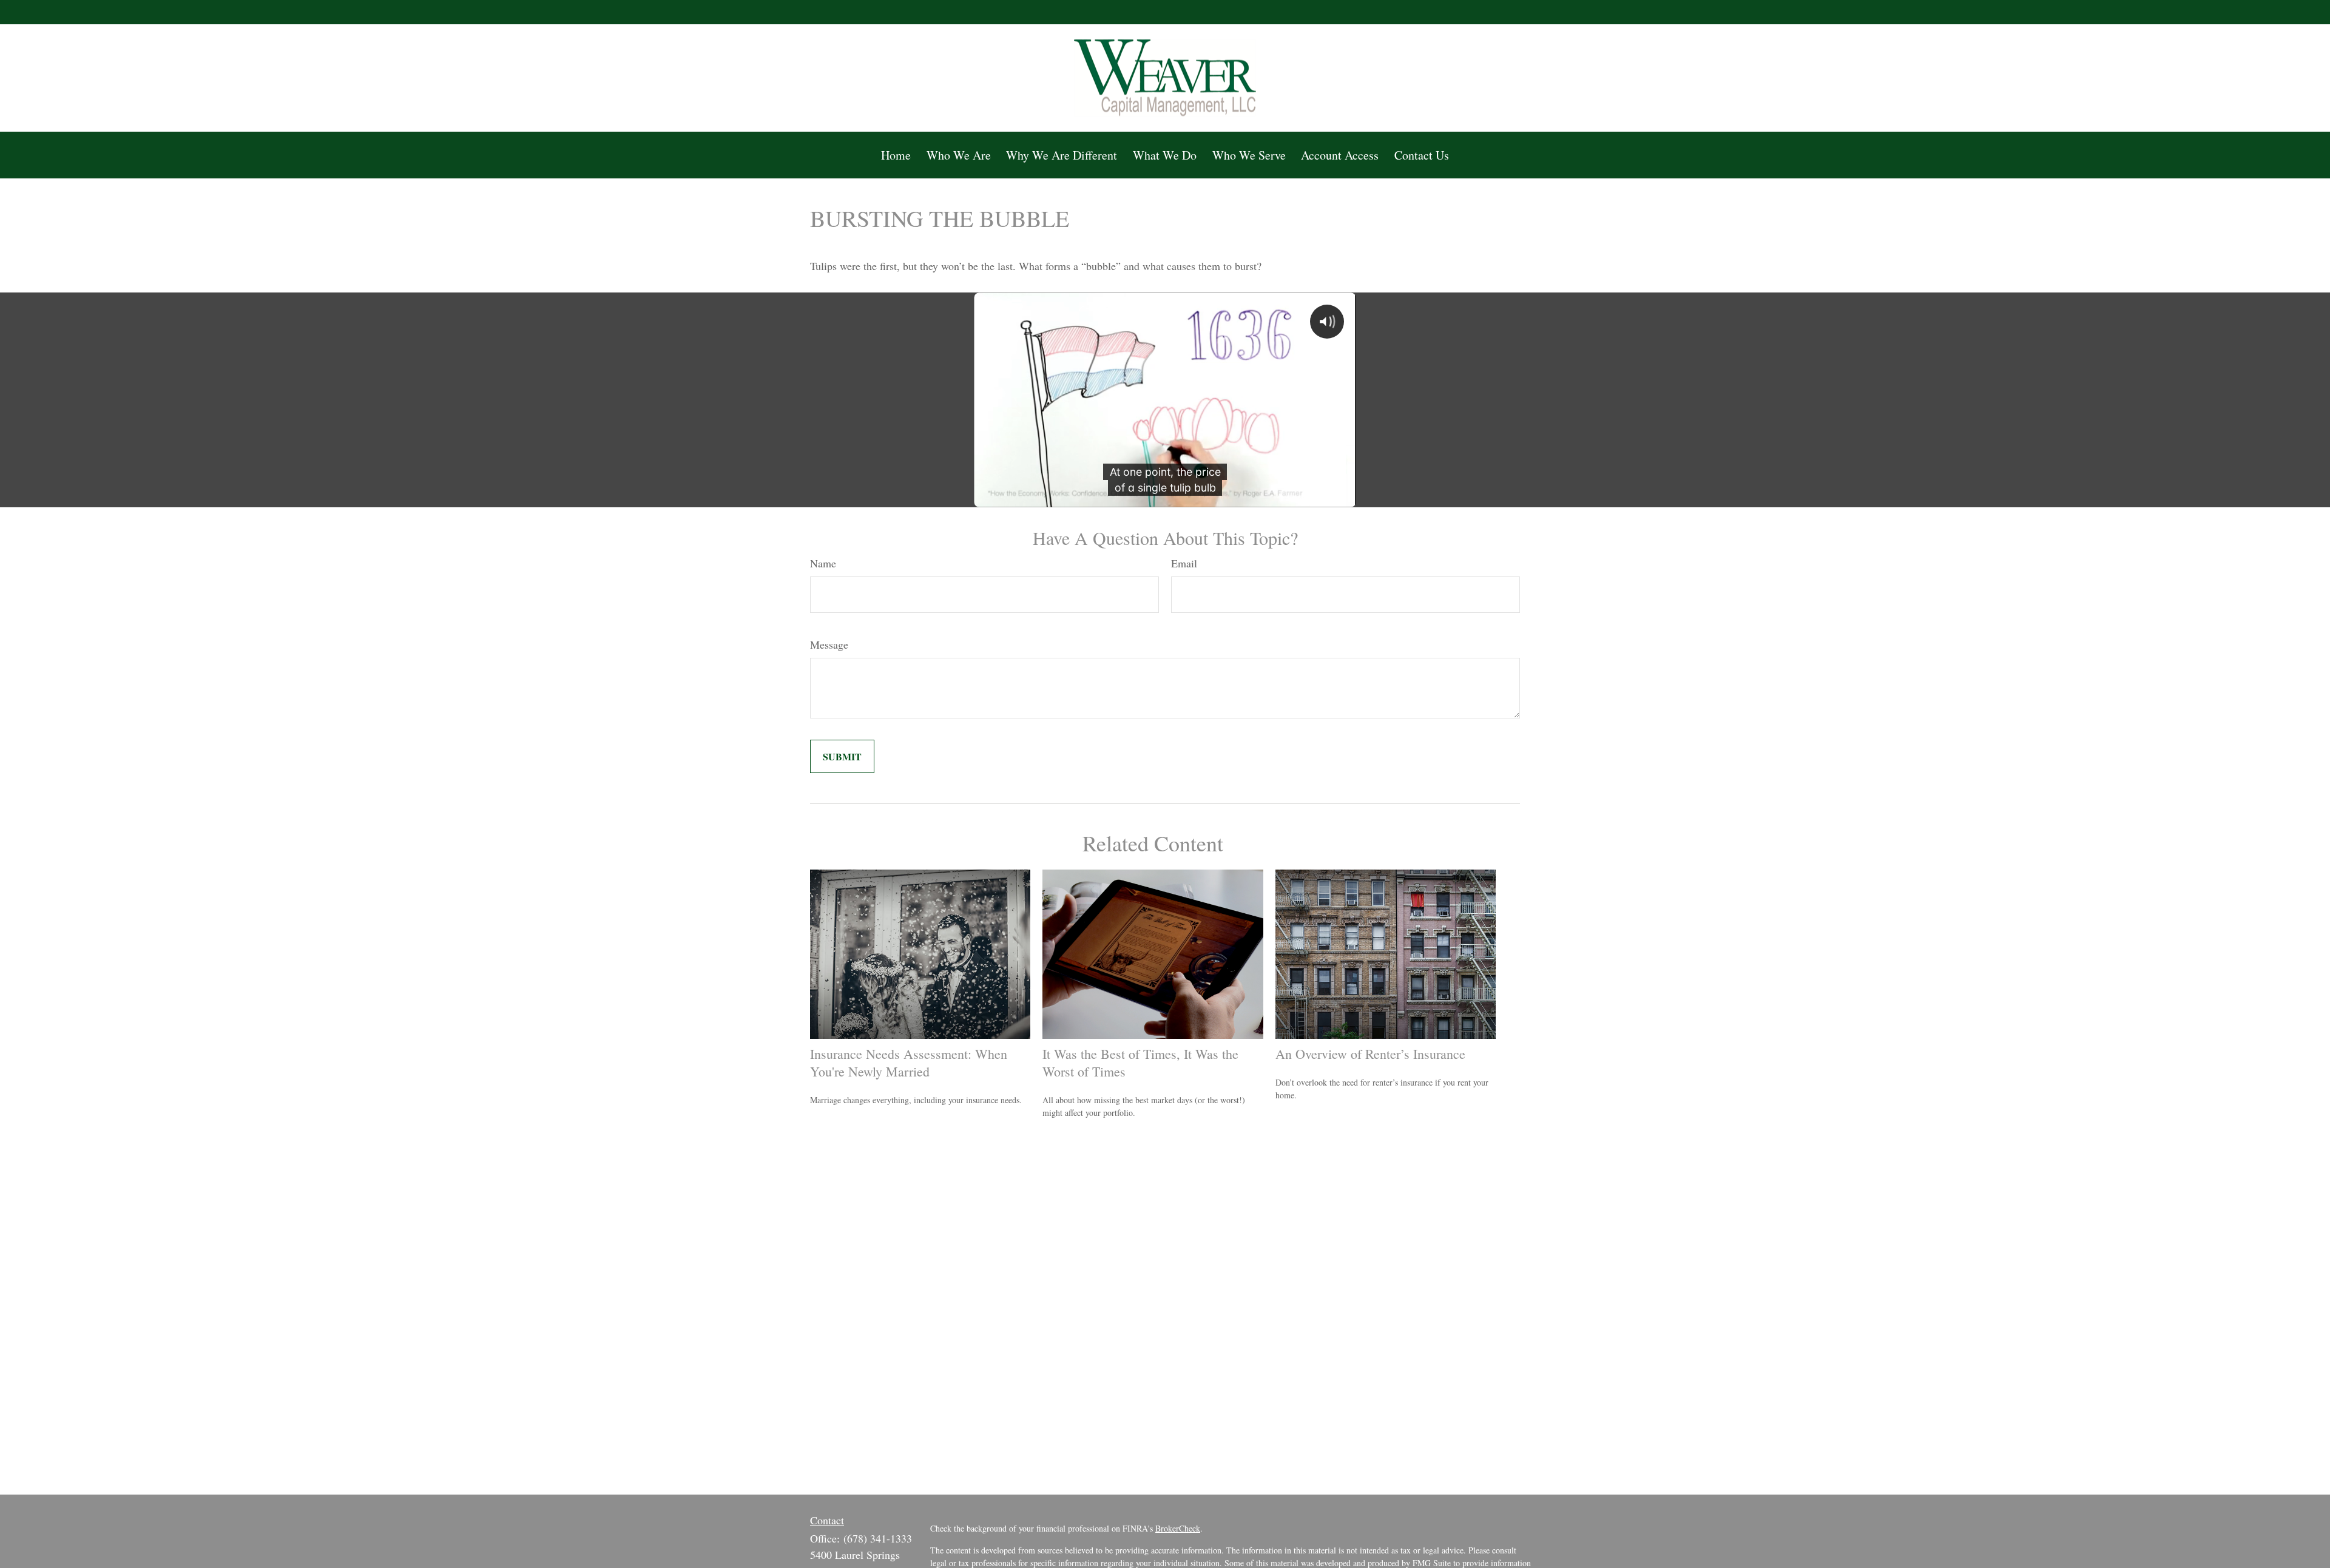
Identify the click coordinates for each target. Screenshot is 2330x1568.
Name (823, 563)
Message (829, 644)
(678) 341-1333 (878, 1538)
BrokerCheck (1178, 1528)
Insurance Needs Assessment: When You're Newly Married (909, 1063)
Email (1184, 563)
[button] (896, 155)
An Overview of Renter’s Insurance (1370, 1054)
